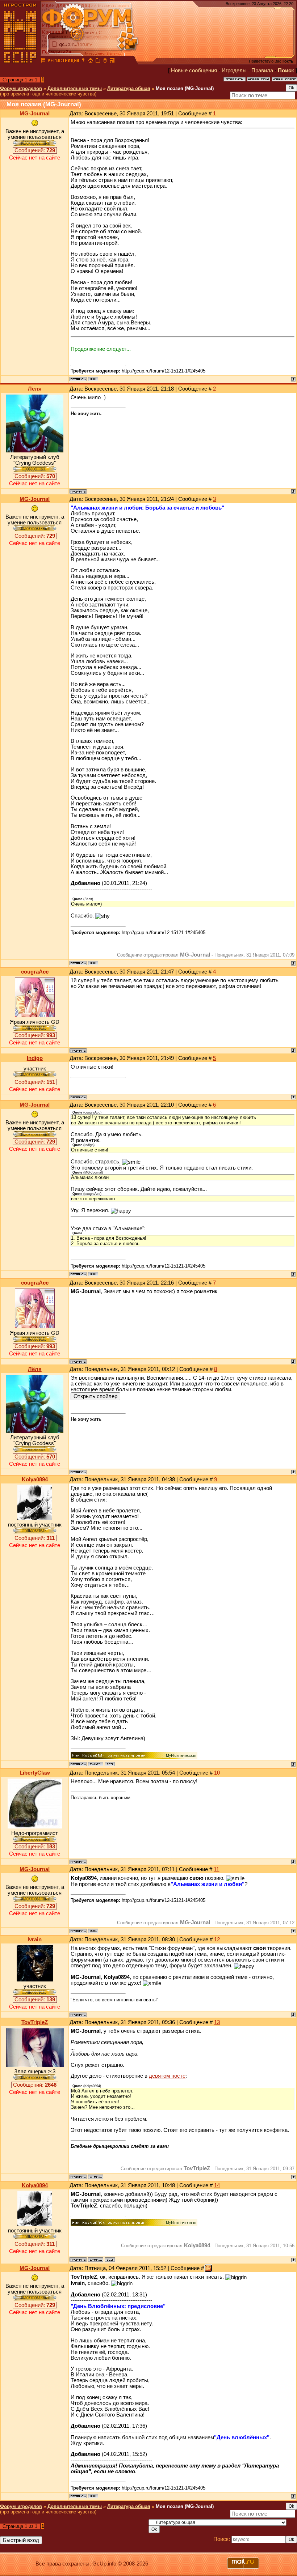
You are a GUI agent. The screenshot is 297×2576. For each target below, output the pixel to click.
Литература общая (129, 88)
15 (208, 2268)
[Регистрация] (63, 61)
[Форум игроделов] (43, 61)
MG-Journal (35, 114)
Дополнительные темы (75, 88)
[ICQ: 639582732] (110, 1764)
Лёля (35, 389)
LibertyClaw (35, 1773)
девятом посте (167, 2076)
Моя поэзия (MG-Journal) (185, 88)
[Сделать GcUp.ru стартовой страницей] (91, 61)
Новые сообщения (194, 71)
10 (217, 1773)
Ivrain (35, 1940)
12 (217, 1940)
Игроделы (234, 71)
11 (216, 1869)
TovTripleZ (35, 2022)
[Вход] (83, 61)
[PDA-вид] (105, 61)
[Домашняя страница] (93, 379)
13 (217, 2022)
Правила (262, 71)
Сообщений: (35, 150)
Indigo (35, 1058)
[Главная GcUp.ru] (20, 61)
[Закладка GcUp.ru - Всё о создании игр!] (98, 61)
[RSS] (112, 61)
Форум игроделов (21, 88)
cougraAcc (35, 972)
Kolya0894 (35, 1479)
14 (217, 2185)
